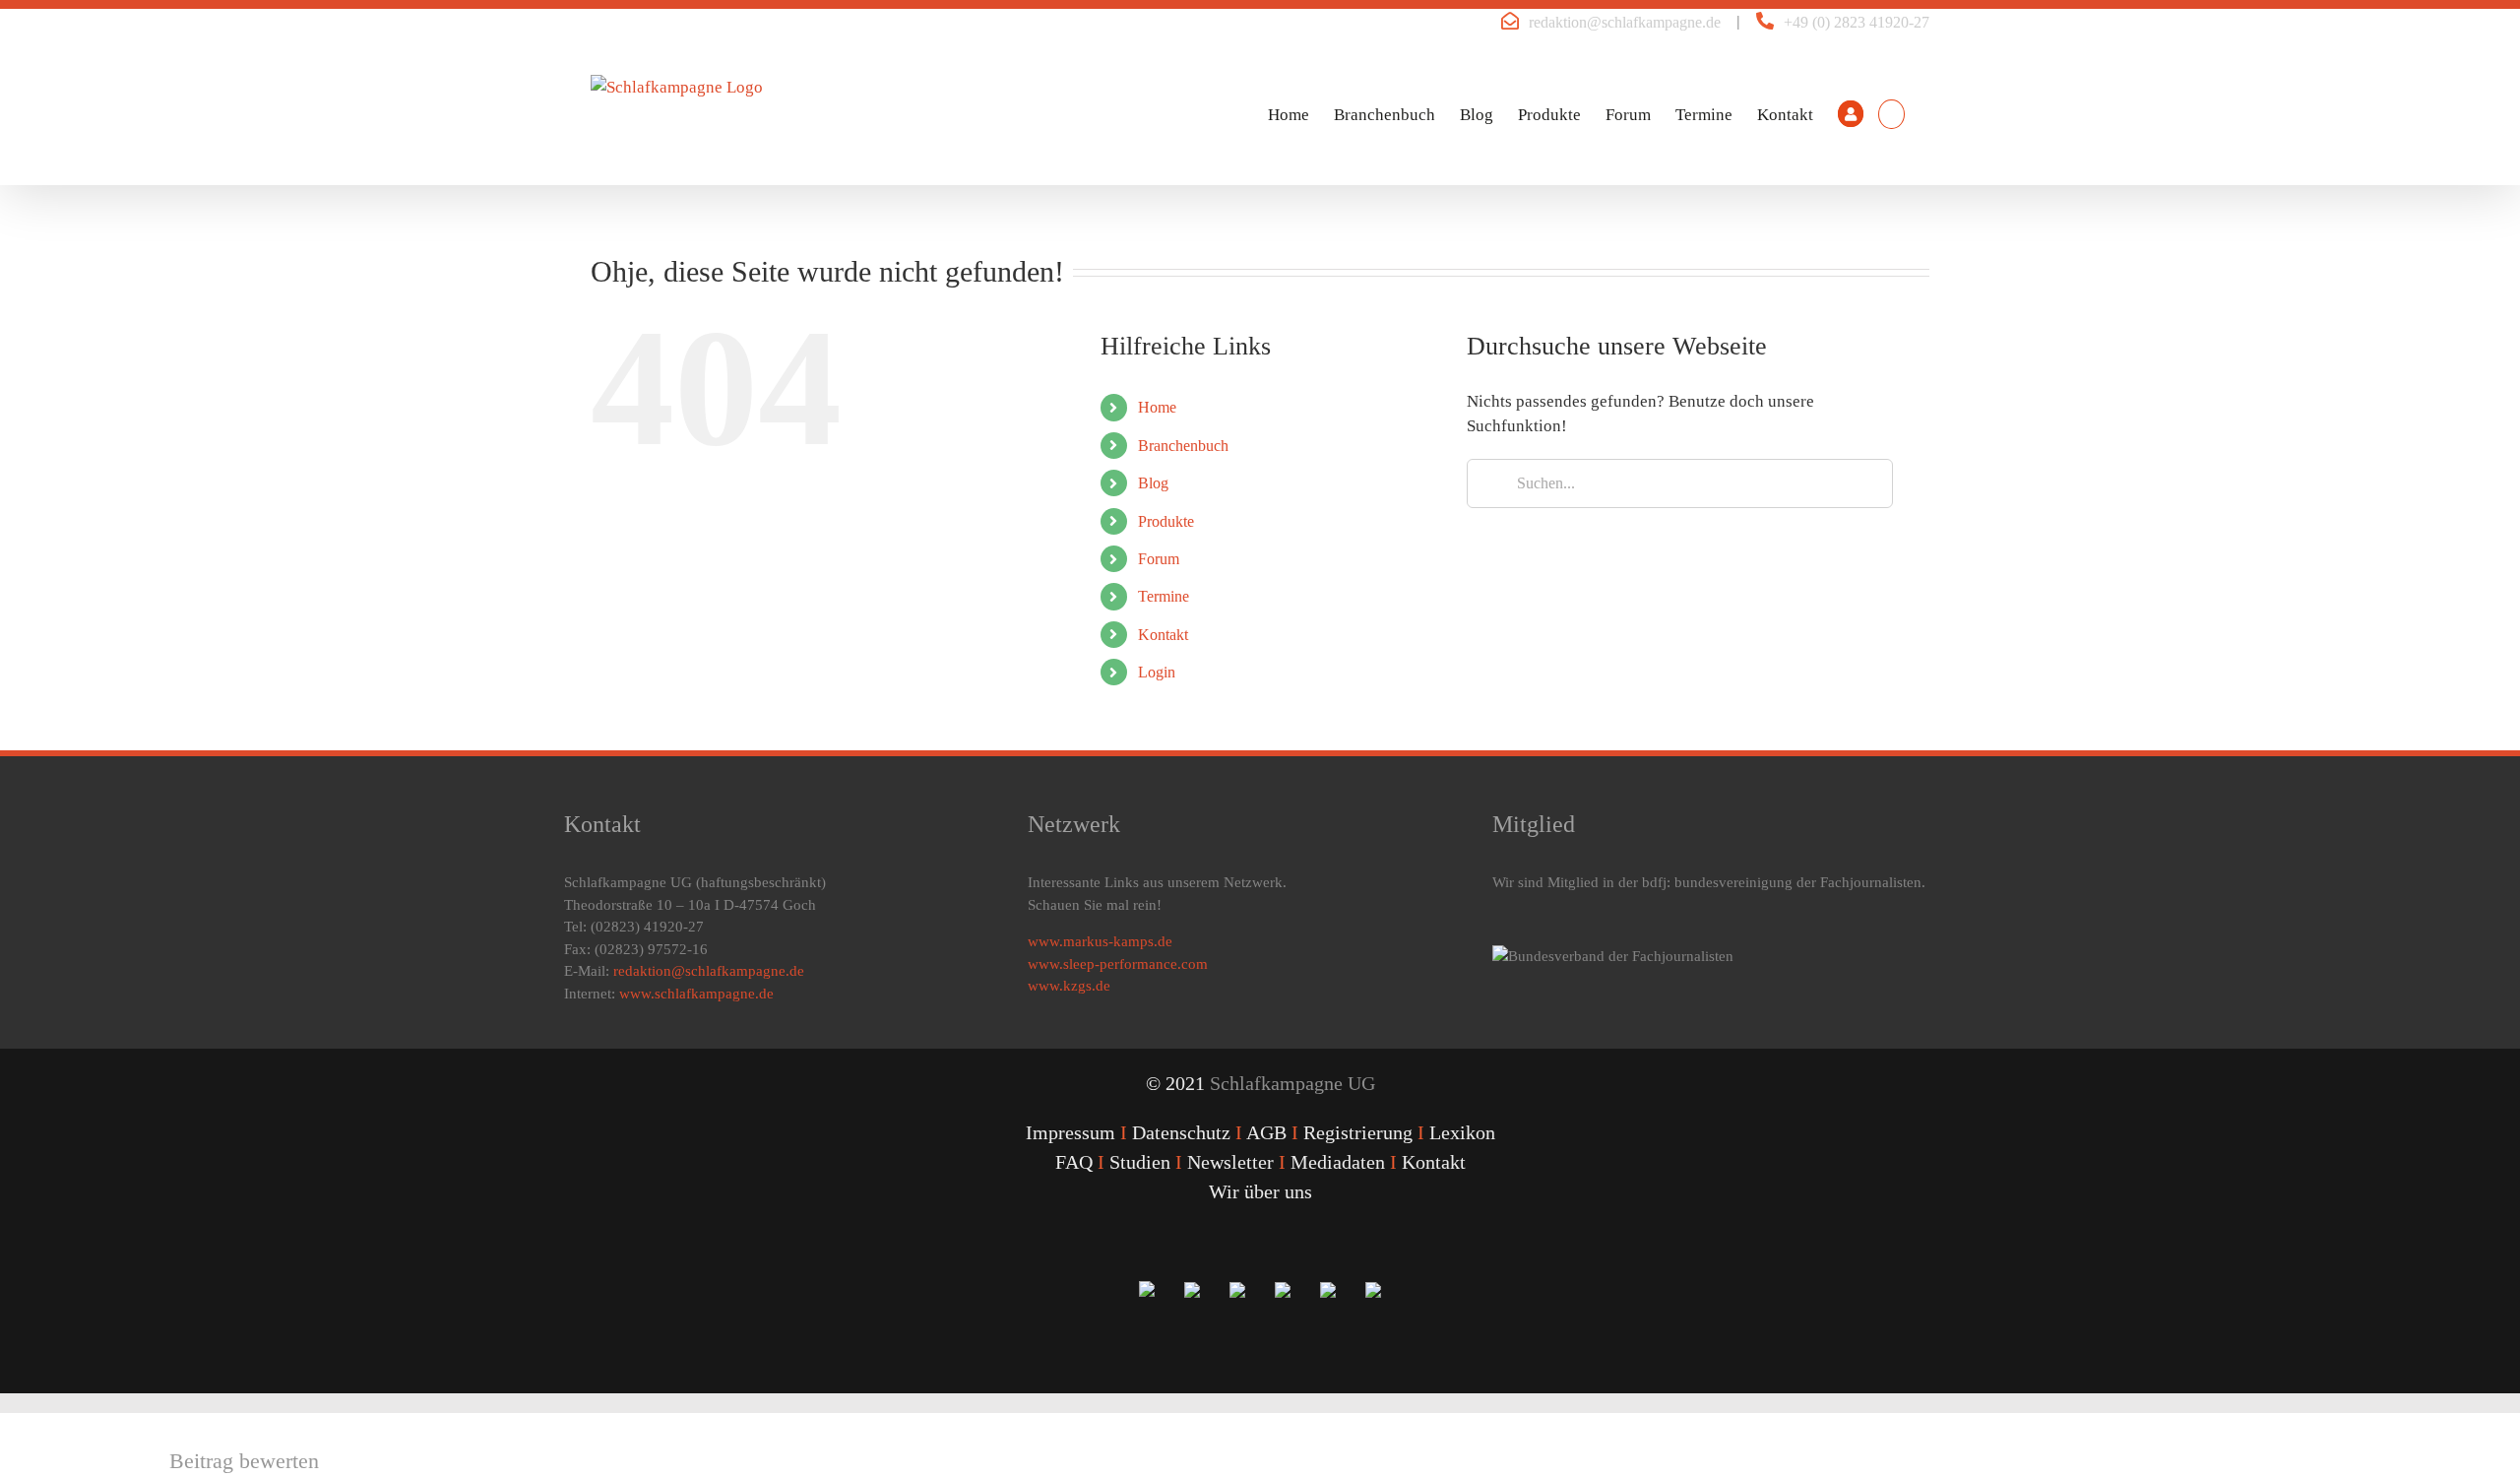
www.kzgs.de (1069, 986)
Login (1157, 672)
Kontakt (1163, 635)
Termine (1164, 596)
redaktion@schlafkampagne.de (1625, 22)
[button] (1891, 114)
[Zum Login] (1851, 114)
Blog (1153, 483)
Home (1157, 407)
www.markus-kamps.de (1100, 941)
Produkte (1166, 521)
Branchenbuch (1183, 446)
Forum (1159, 559)
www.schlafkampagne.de (696, 994)
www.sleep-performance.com (1118, 964)
